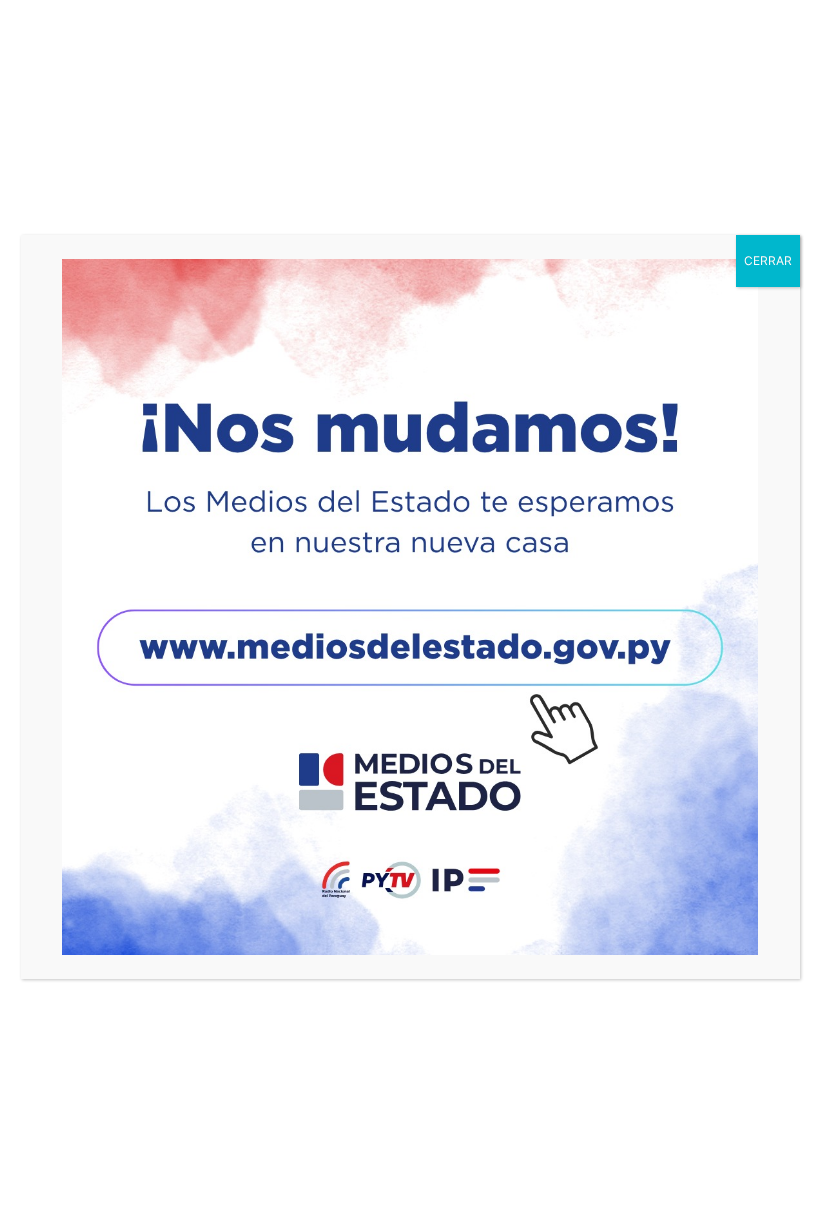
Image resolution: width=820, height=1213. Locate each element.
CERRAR (768, 260)
